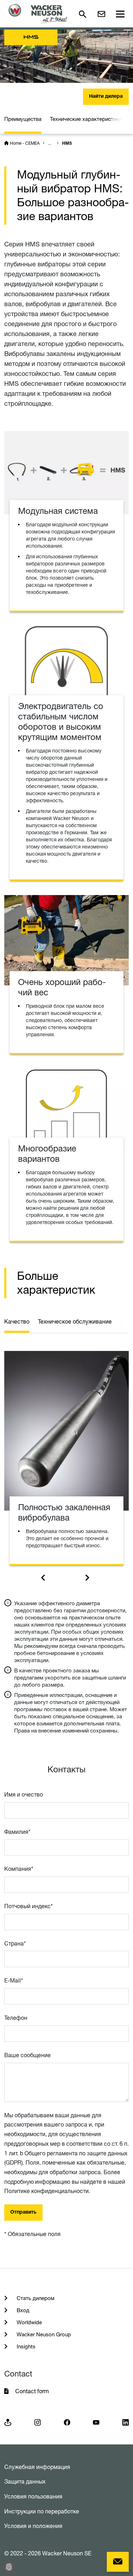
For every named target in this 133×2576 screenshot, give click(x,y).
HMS (67, 144)
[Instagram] (38, 2422)
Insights (25, 2346)
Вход (22, 2310)
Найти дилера (106, 97)
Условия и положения (33, 2526)
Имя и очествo (24, 1794)
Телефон (16, 2018)
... (49, 143)
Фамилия (17, 1832)
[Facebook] (67, 2422)
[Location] (8, 2422)
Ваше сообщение (27, 2055)
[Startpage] (38, 14)
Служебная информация (37, 2467)
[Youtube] (96, 2422)
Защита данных (25, 2481)
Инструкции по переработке (42, 2511)
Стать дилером (35, 2298)
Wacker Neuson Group (43, 2334)
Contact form (32, 2391)
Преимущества (23, 119)
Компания (19, 1869)
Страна (15, 1943)
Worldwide (29, 2322)
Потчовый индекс (29, 1906)
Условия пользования (33, 2496)
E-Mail (14, 1980)
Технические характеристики (86, 119)
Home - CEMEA (25, 143)
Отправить (23, 2213)
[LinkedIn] (126, 2422)
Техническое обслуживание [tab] (75, 1321)
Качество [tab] (17, 1321)
